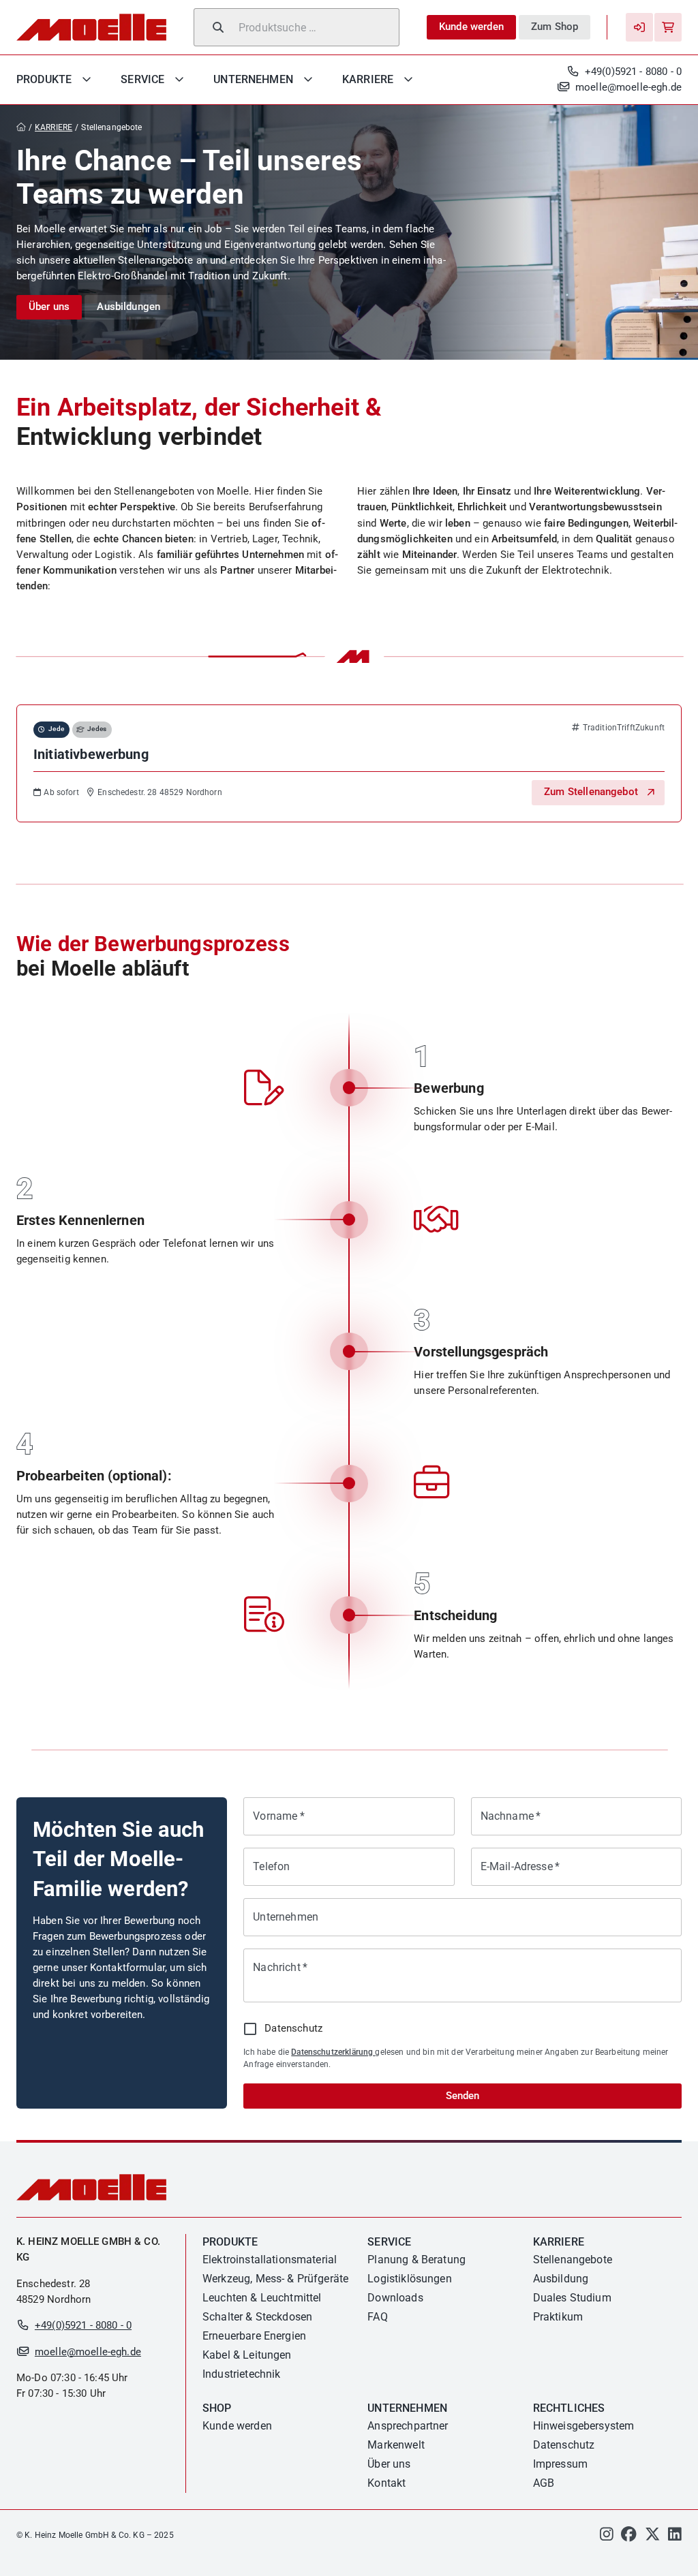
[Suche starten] (218, 27)
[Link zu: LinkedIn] (675, 2537)
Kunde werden (471, 27)
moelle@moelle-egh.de (628, 87)
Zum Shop (555, 27)
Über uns (49, 307)
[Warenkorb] (668, 27)
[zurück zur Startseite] (24, 128)
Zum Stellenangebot (591, 792)
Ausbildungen (128, 307)
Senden (462, 2096)
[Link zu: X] (653, 2537)
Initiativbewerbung (91, 754)
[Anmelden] (639, 27)
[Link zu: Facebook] (629, 2537)
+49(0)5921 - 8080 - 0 (633, 72)
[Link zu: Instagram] (607, 2537)
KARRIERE (54, 127)
